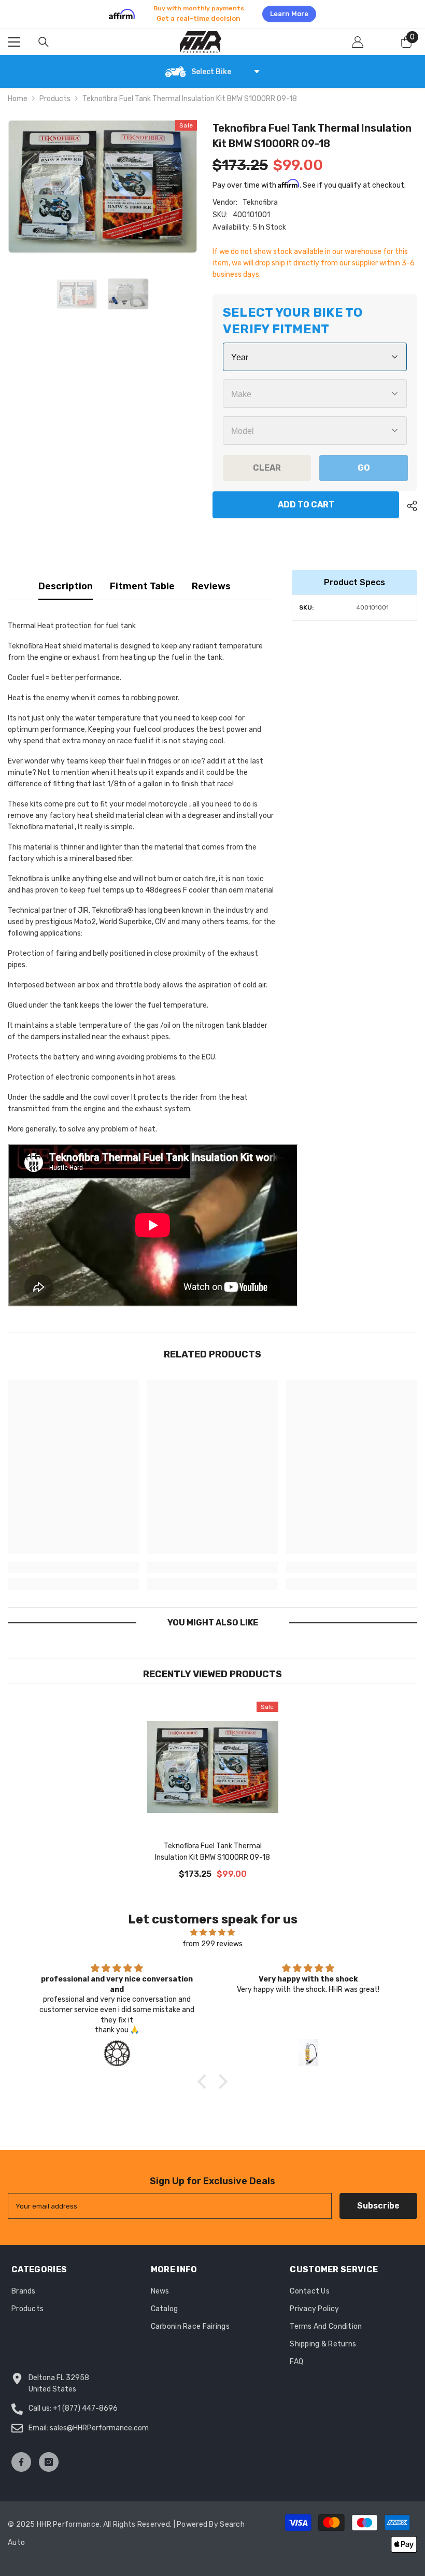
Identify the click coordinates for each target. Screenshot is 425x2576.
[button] (205, 2081)
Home (18, 99)
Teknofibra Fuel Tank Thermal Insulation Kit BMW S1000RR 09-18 (212, 1852)
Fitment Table (142, 586)
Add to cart (306, 505)
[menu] (14, 42)
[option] (212, 14)
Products (55, 99)
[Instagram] (49, 2462)
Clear (267, 468)
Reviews (211, 586)
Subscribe (378, 2206)
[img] (212, 1933)
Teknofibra (260, 202)
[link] (73, 1567)
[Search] (44, 42)
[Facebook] (21, 2462)
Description (66, 586)
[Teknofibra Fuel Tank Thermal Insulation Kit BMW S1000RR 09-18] (213, 1767)
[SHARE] (408, 506)
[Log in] (358, 42)
